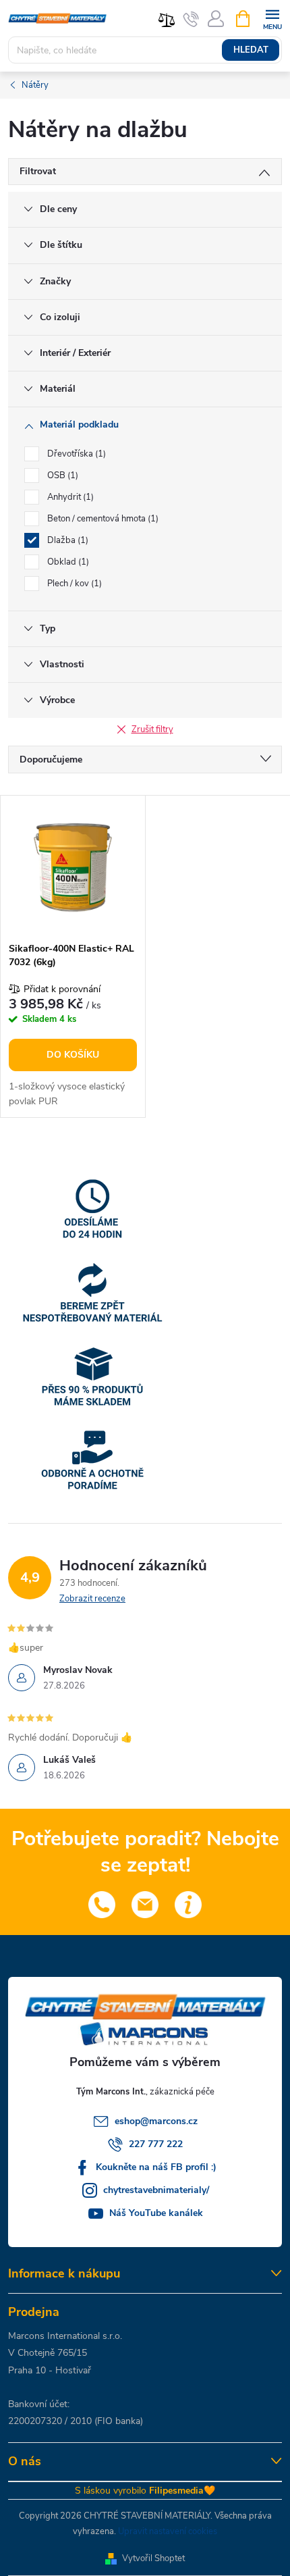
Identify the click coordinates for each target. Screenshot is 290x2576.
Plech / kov (73, 584)
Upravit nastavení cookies (168, 2531)
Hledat (251, 50)
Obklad (67, 562)
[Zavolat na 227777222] (191, 19)
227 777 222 (156, 2144)
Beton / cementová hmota (101, 519)
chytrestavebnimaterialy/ (156, 2190)
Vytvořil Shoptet (153, 2558)
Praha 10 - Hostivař (50, 2370)
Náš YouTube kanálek (156, 2213)
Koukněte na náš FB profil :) (156, 2167)
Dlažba (66, 540)
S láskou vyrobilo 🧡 (145, 2491)
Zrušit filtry (152, 729)
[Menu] (272, 18)
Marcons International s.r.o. (65, 2336)
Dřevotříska (75, 454)
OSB (61, 475)
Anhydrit (69, 497)
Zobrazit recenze (92, 1599)
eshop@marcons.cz (156, 2121)
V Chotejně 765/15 (48, 2353)
